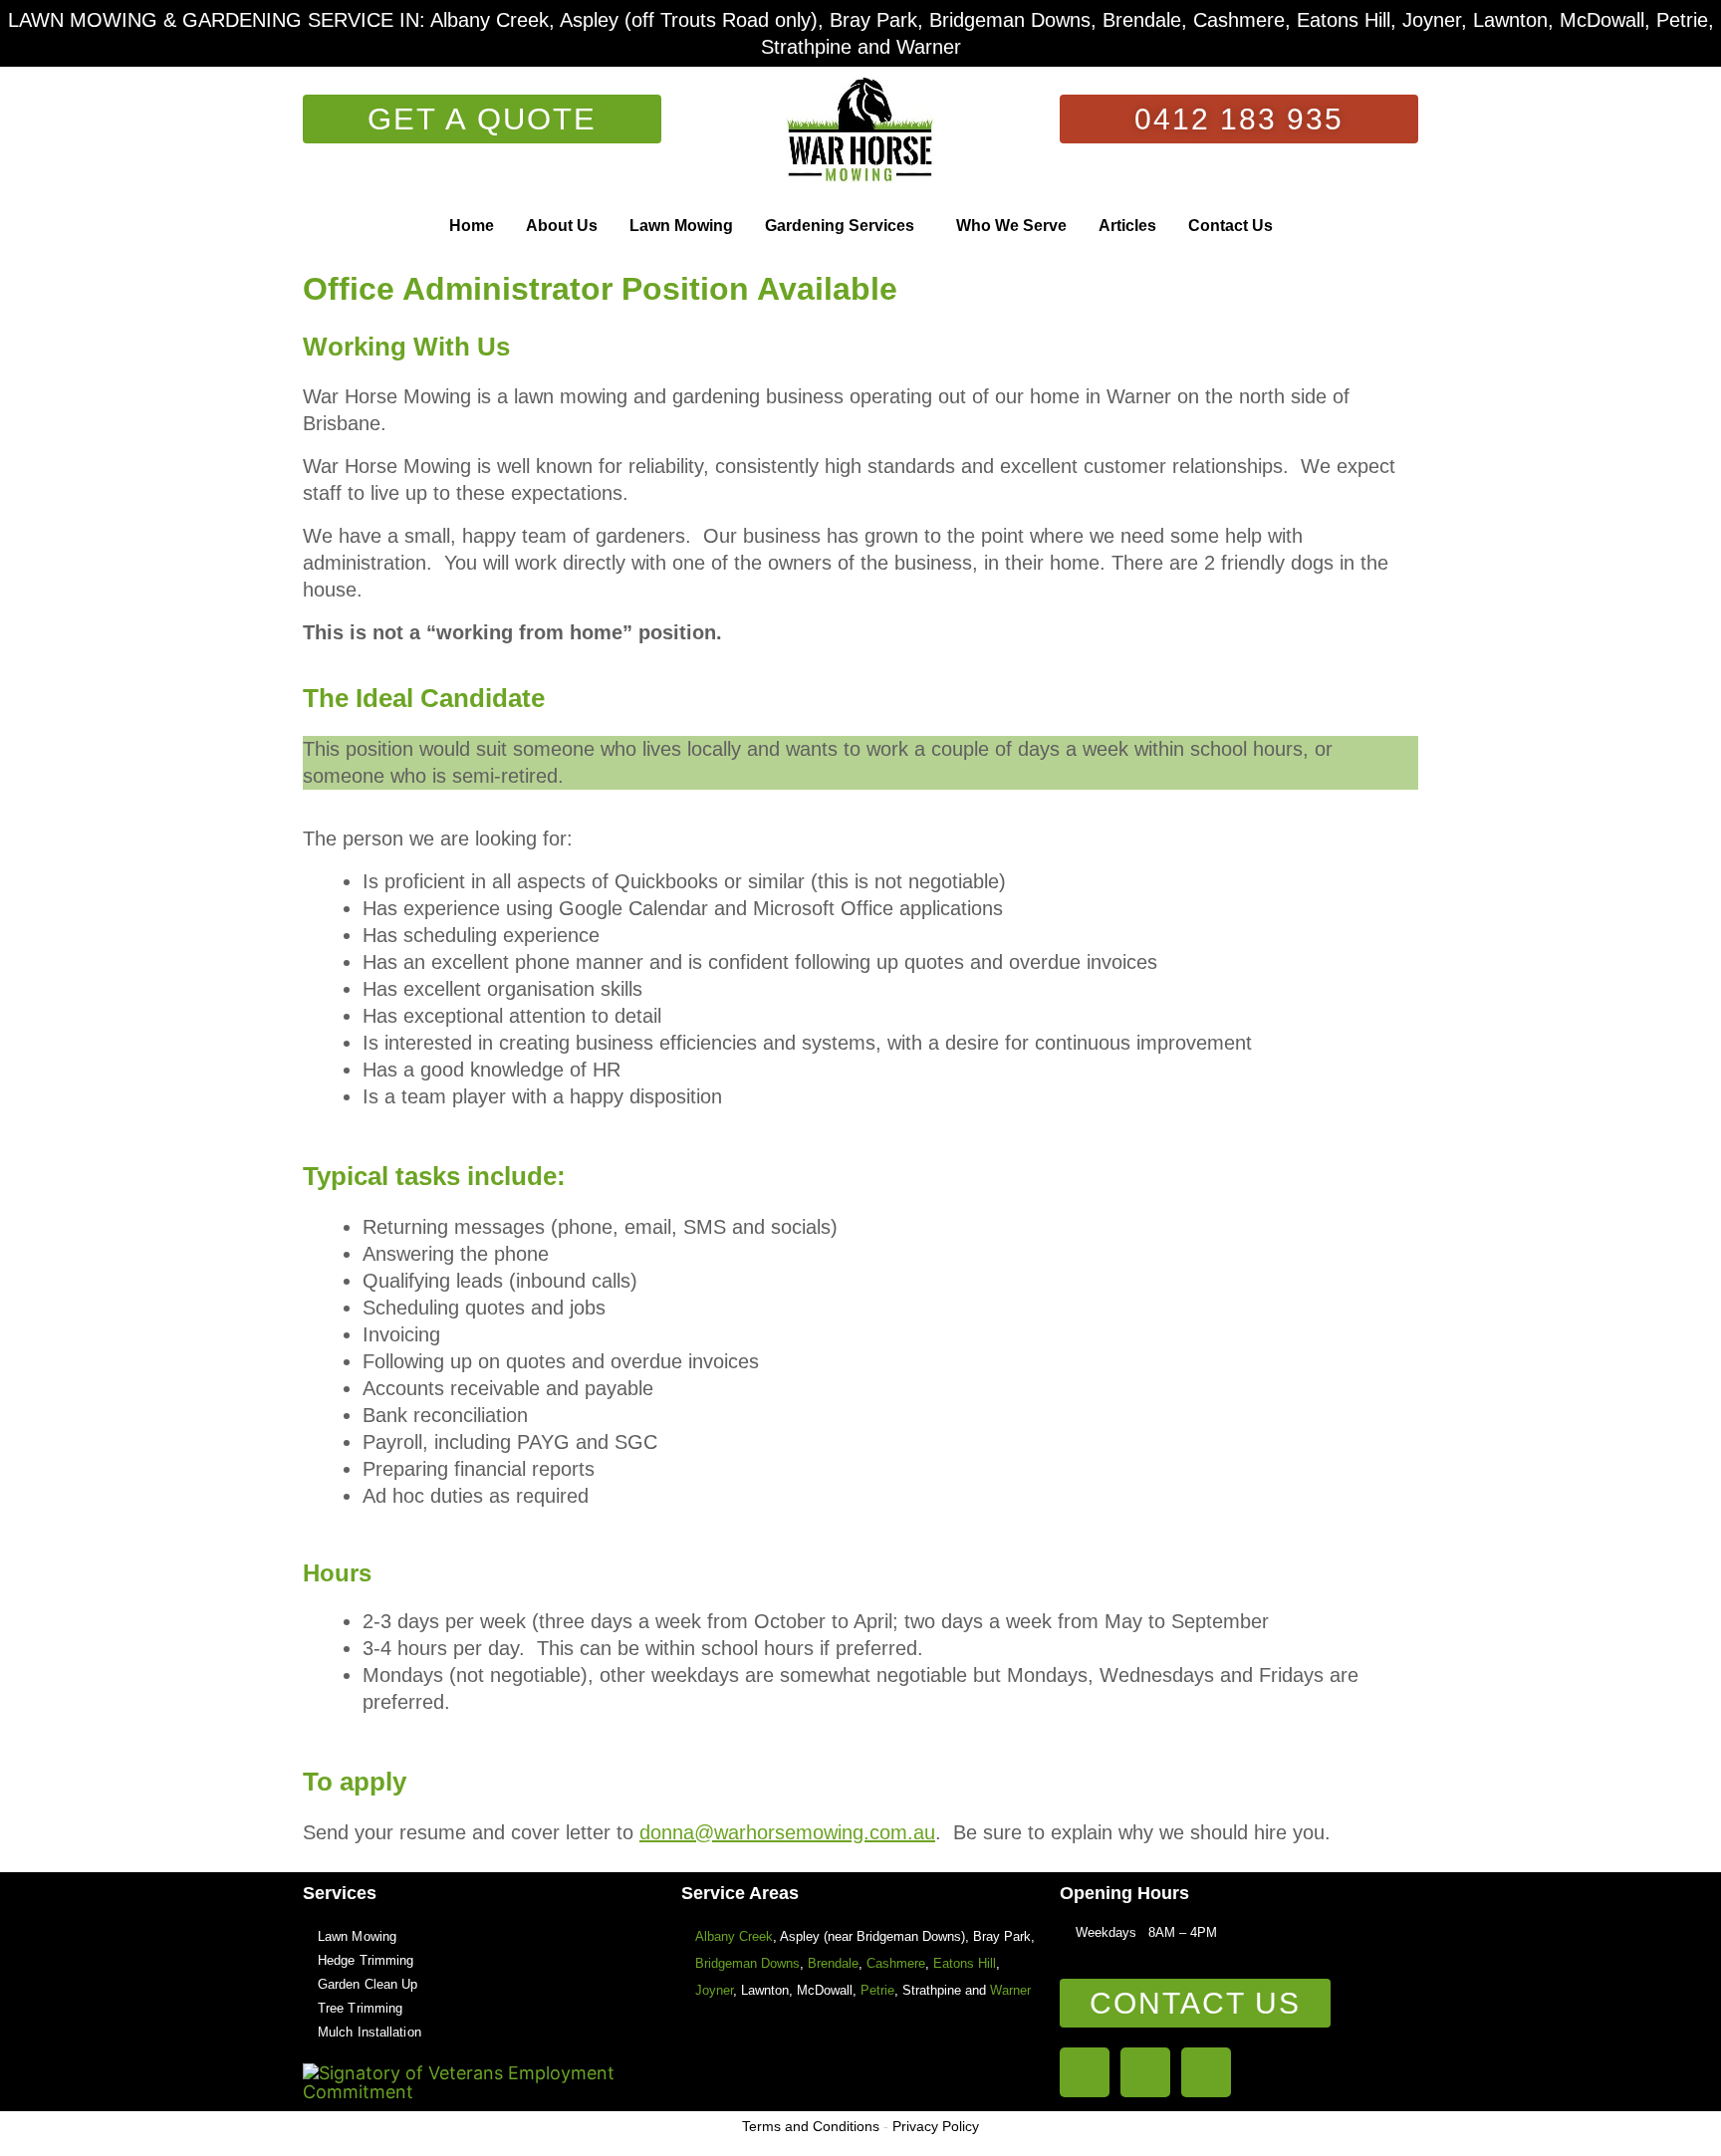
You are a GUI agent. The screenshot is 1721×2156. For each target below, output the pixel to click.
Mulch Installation (369, 2032)
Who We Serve (1011, 226)
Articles (1127, 226)
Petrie (877, 1990)
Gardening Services (840, 226)
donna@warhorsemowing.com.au (787, 1832)
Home (472, 226)
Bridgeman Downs (747, 1963)
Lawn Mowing (681, 226)
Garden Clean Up (368, 1984)
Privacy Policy (936, 2126)
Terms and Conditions (811, 2126)
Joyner (714, 1990)
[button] (845, 226)
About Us (562, 226)
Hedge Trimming (366, 1960)
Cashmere (896, 1963)
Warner (1010, 1990)
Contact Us (1230, 226)
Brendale (833, 1963)
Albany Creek (734, 1936)
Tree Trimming (360, 2008)
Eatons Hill (965, 1963)
